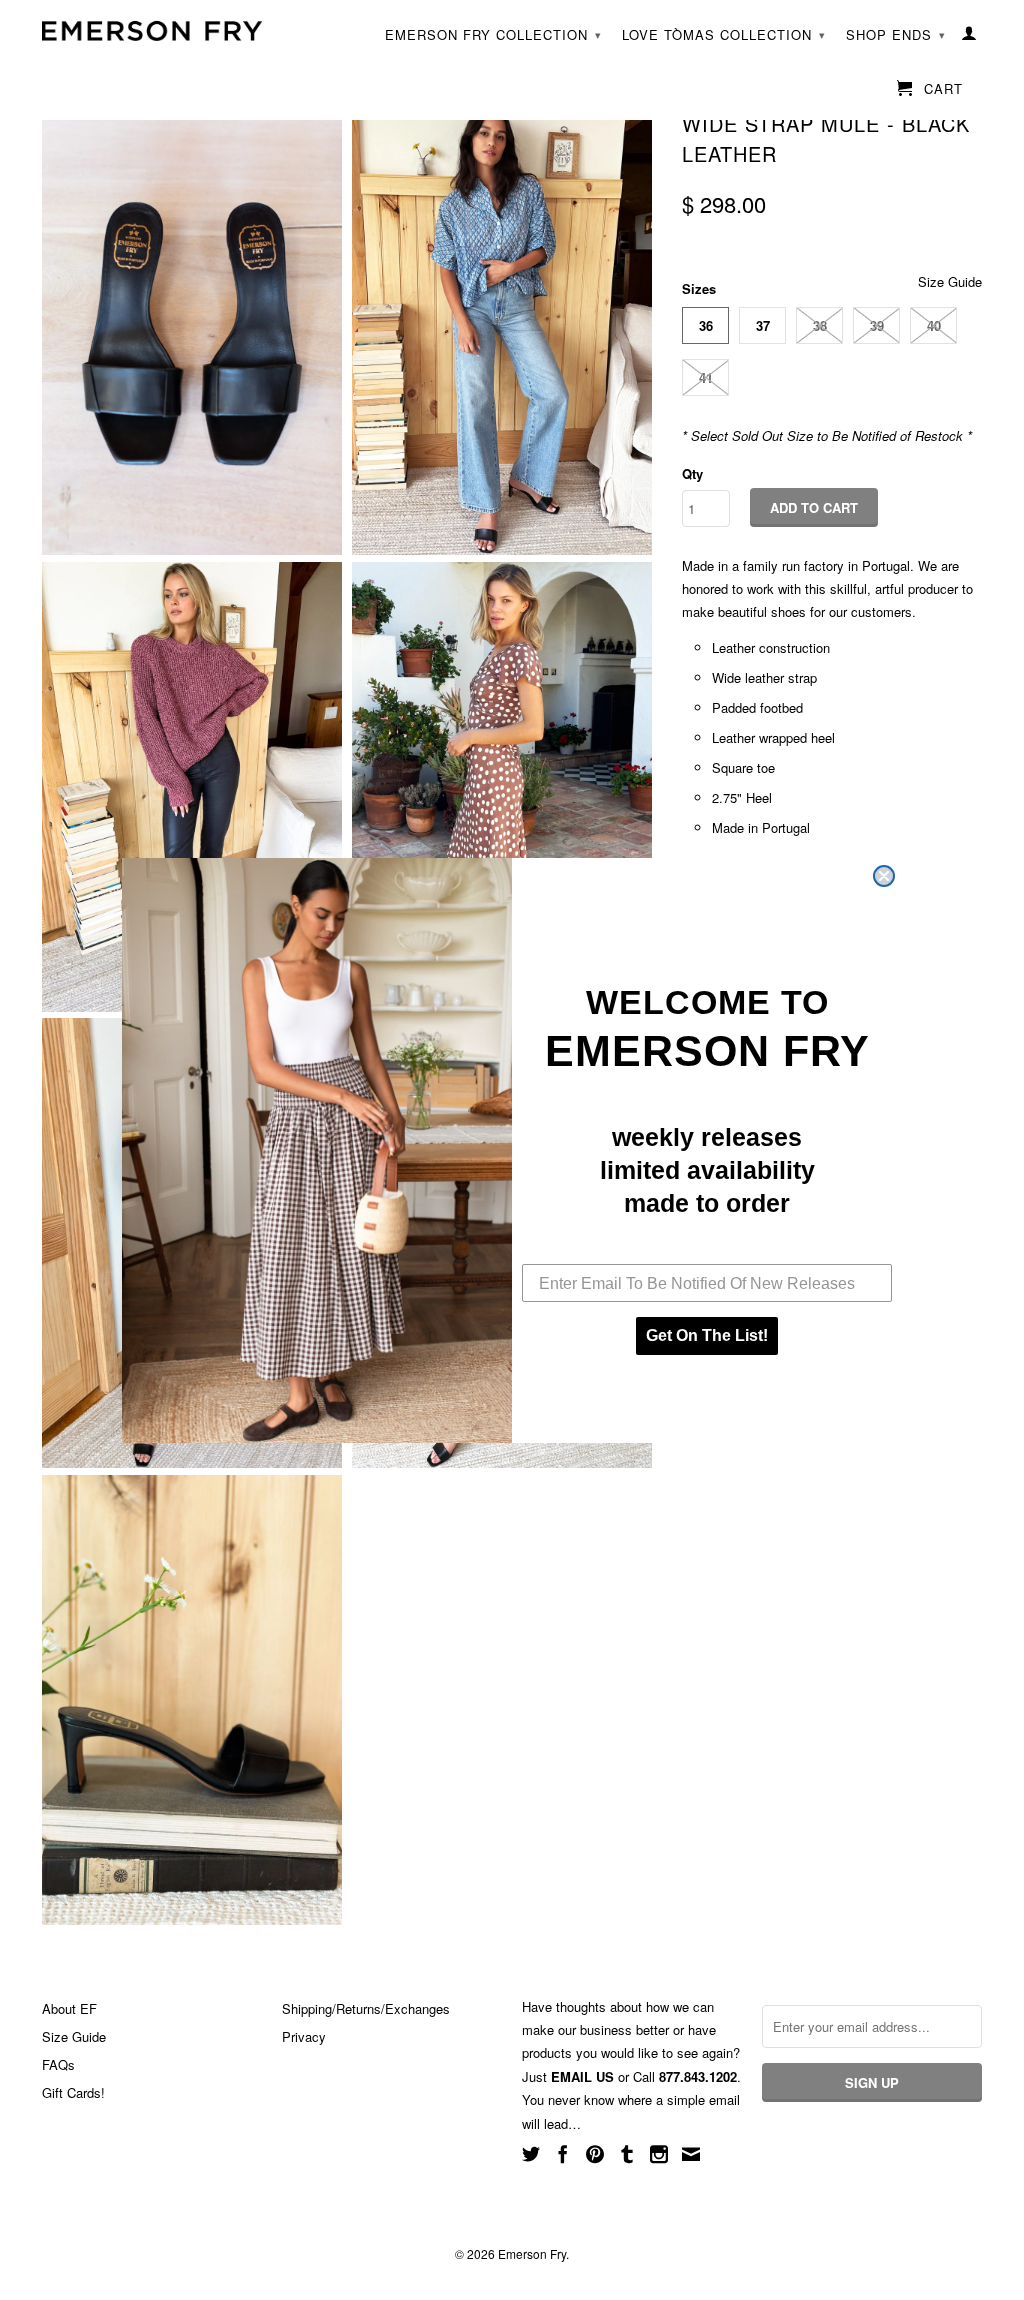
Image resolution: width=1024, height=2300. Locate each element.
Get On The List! (707, 1335)
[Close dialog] (884, 876)
